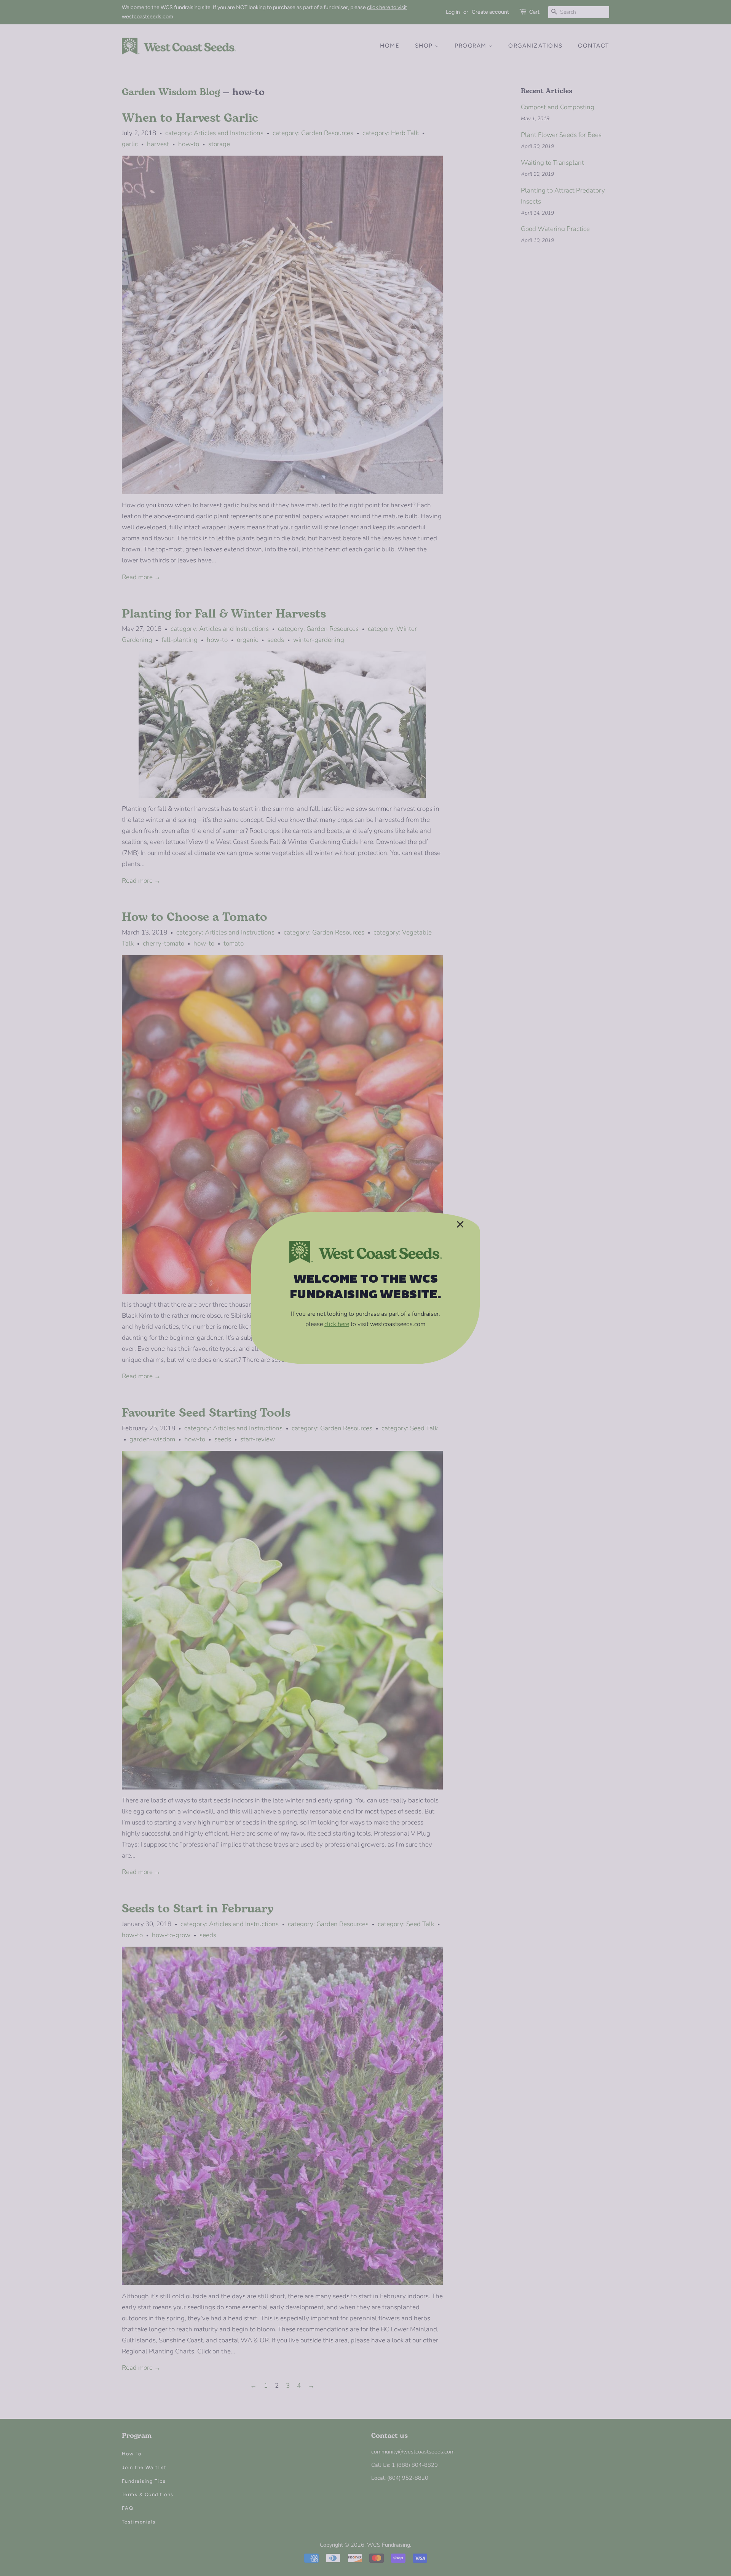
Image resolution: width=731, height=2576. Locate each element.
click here (337, 1324)
